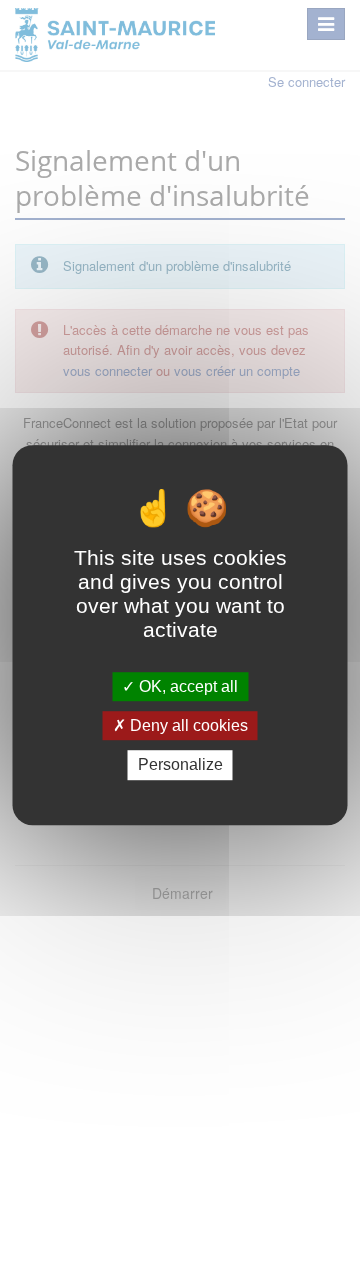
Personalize (180, 765)
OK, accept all (186, 686)
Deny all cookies (187, 725)
